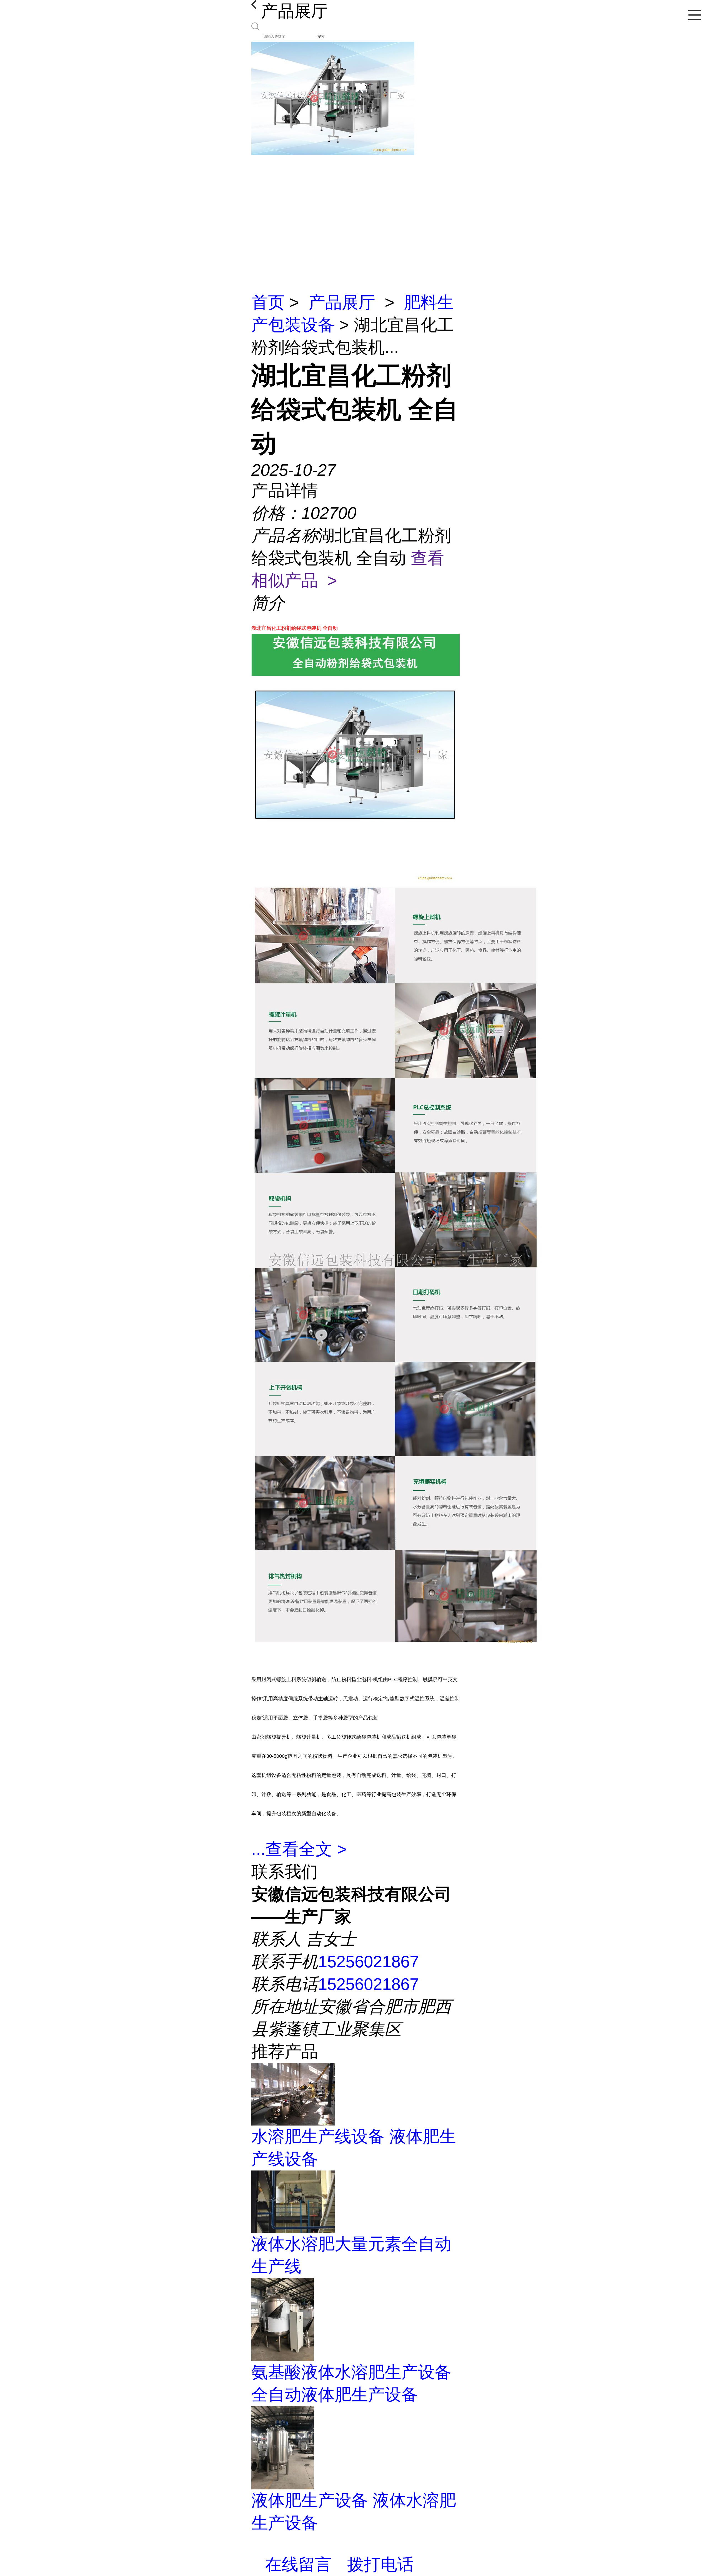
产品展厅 (342, 302)
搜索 (321, 36)
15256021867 (368, 1962)
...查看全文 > (299, 1849)
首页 (268, 302)
